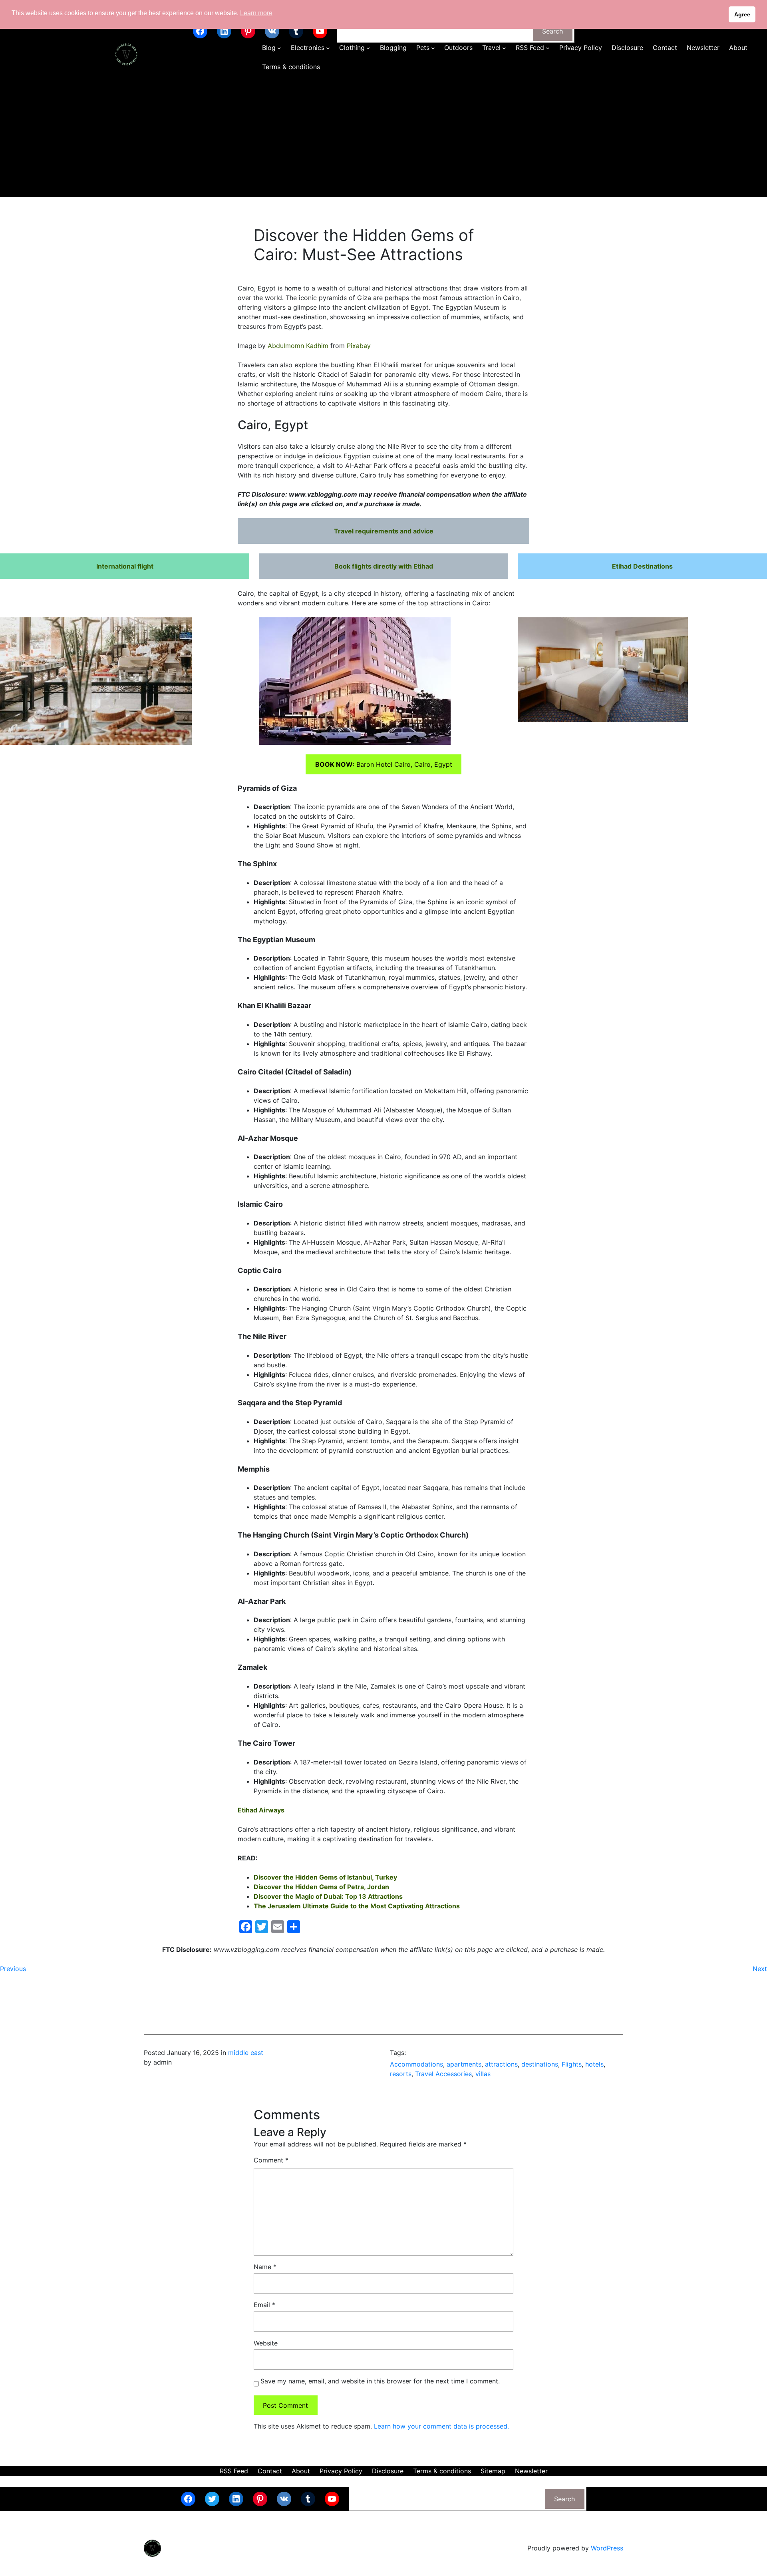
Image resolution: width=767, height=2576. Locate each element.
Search (552, 31)
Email (264, 2305)
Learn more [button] (256, 13)
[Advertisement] (383, 137)
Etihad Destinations (642, 566)
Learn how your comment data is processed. (441, 2426)
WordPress (607, 2548)
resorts (401, 2074)
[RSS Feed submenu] (548, 48)
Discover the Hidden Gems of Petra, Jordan (321, 1887)
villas (483, 2074)
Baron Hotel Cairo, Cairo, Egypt (384, 764)
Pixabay (359, 346)
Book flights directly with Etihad (384, 566)
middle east (246, 2053)
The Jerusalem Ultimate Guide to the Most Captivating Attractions (357, 1906)
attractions (501, 2064)
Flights (572, 2064)
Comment (271, 2160)
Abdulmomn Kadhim (298, 346)
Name (265, 2267)
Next (760, 1969)
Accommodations (416, 2064)
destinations (540, 2064)
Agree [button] (742, 14)
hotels (594, 2064)
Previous (13, 1969)
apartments (464, 2064)
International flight (125, 566)
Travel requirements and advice (384, 531)
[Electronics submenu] (328, 48)
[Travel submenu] (504, 48)
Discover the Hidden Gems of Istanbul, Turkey (325, 1877)
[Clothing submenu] (368, 48)
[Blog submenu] (279, 48)
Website (266, 2343)
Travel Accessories (443, 2074)
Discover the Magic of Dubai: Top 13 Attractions (328, 1896)
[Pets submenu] (433, 48)
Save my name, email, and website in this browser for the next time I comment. (380, 2381)
